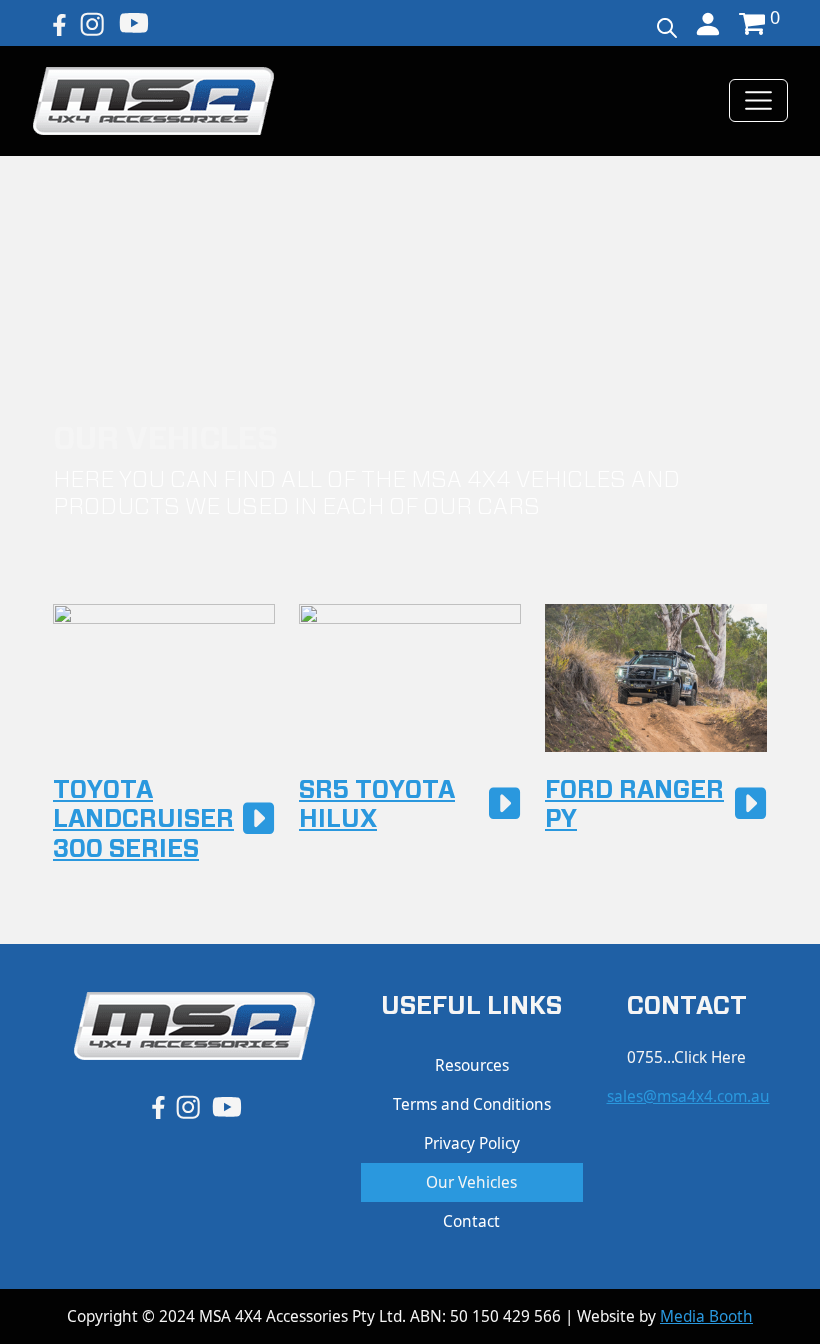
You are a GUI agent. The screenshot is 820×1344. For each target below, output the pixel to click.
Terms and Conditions (472, 1104)
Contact (471, 1221)
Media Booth (706, 1316)
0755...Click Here (686, 1057)
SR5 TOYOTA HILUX (377, 805)
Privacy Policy (472, 1143)
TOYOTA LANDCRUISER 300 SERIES (143, 820)
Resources (472, 1065)
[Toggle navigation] (758, 100)
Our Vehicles (471, 1182)
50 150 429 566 (505, 1316)
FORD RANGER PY (634, 805)
